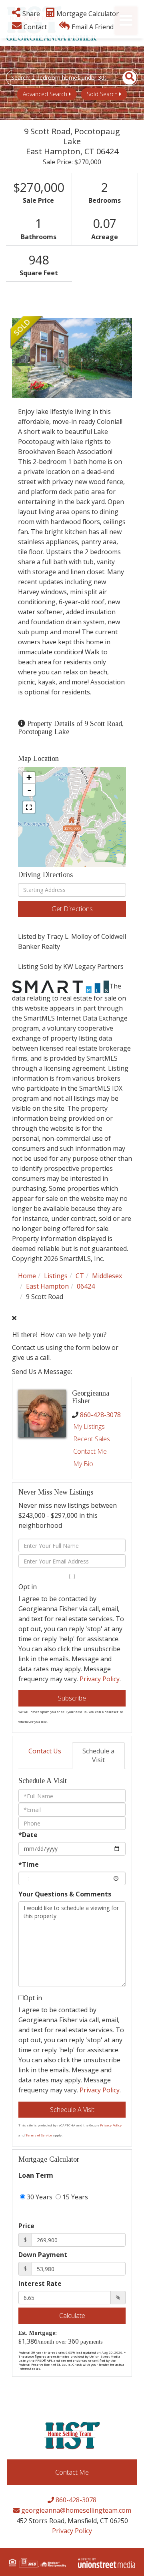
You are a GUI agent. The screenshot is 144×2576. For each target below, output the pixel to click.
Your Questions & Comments (65, 1894)
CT (80, 1276)
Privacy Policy (100, 1679)
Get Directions (72, 909)
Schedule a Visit (98, 1756)
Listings (56, 1276)
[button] (125, 78)
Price (26, 2226)
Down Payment (43, 2255)
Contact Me (90, 1451)
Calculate (72, 2316)
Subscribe (72, 1698)
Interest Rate (40, 2284)
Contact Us (45, 1751)
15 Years (74, 2197)
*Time (29, 1864)
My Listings (89, 1426)
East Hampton (47, 1286)
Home (27, 1276)
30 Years (39, 2197)
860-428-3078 (100, 1415)
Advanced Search (45, 94)
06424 (86, 1286)
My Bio (83, 1464)
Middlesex (107, 1276)
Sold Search (102, 94)
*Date (28, 1835)
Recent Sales (92, 1439)
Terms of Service (39, 2135)
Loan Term (36, 2175)
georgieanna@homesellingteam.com (75, 2510)
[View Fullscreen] (29, 807)
